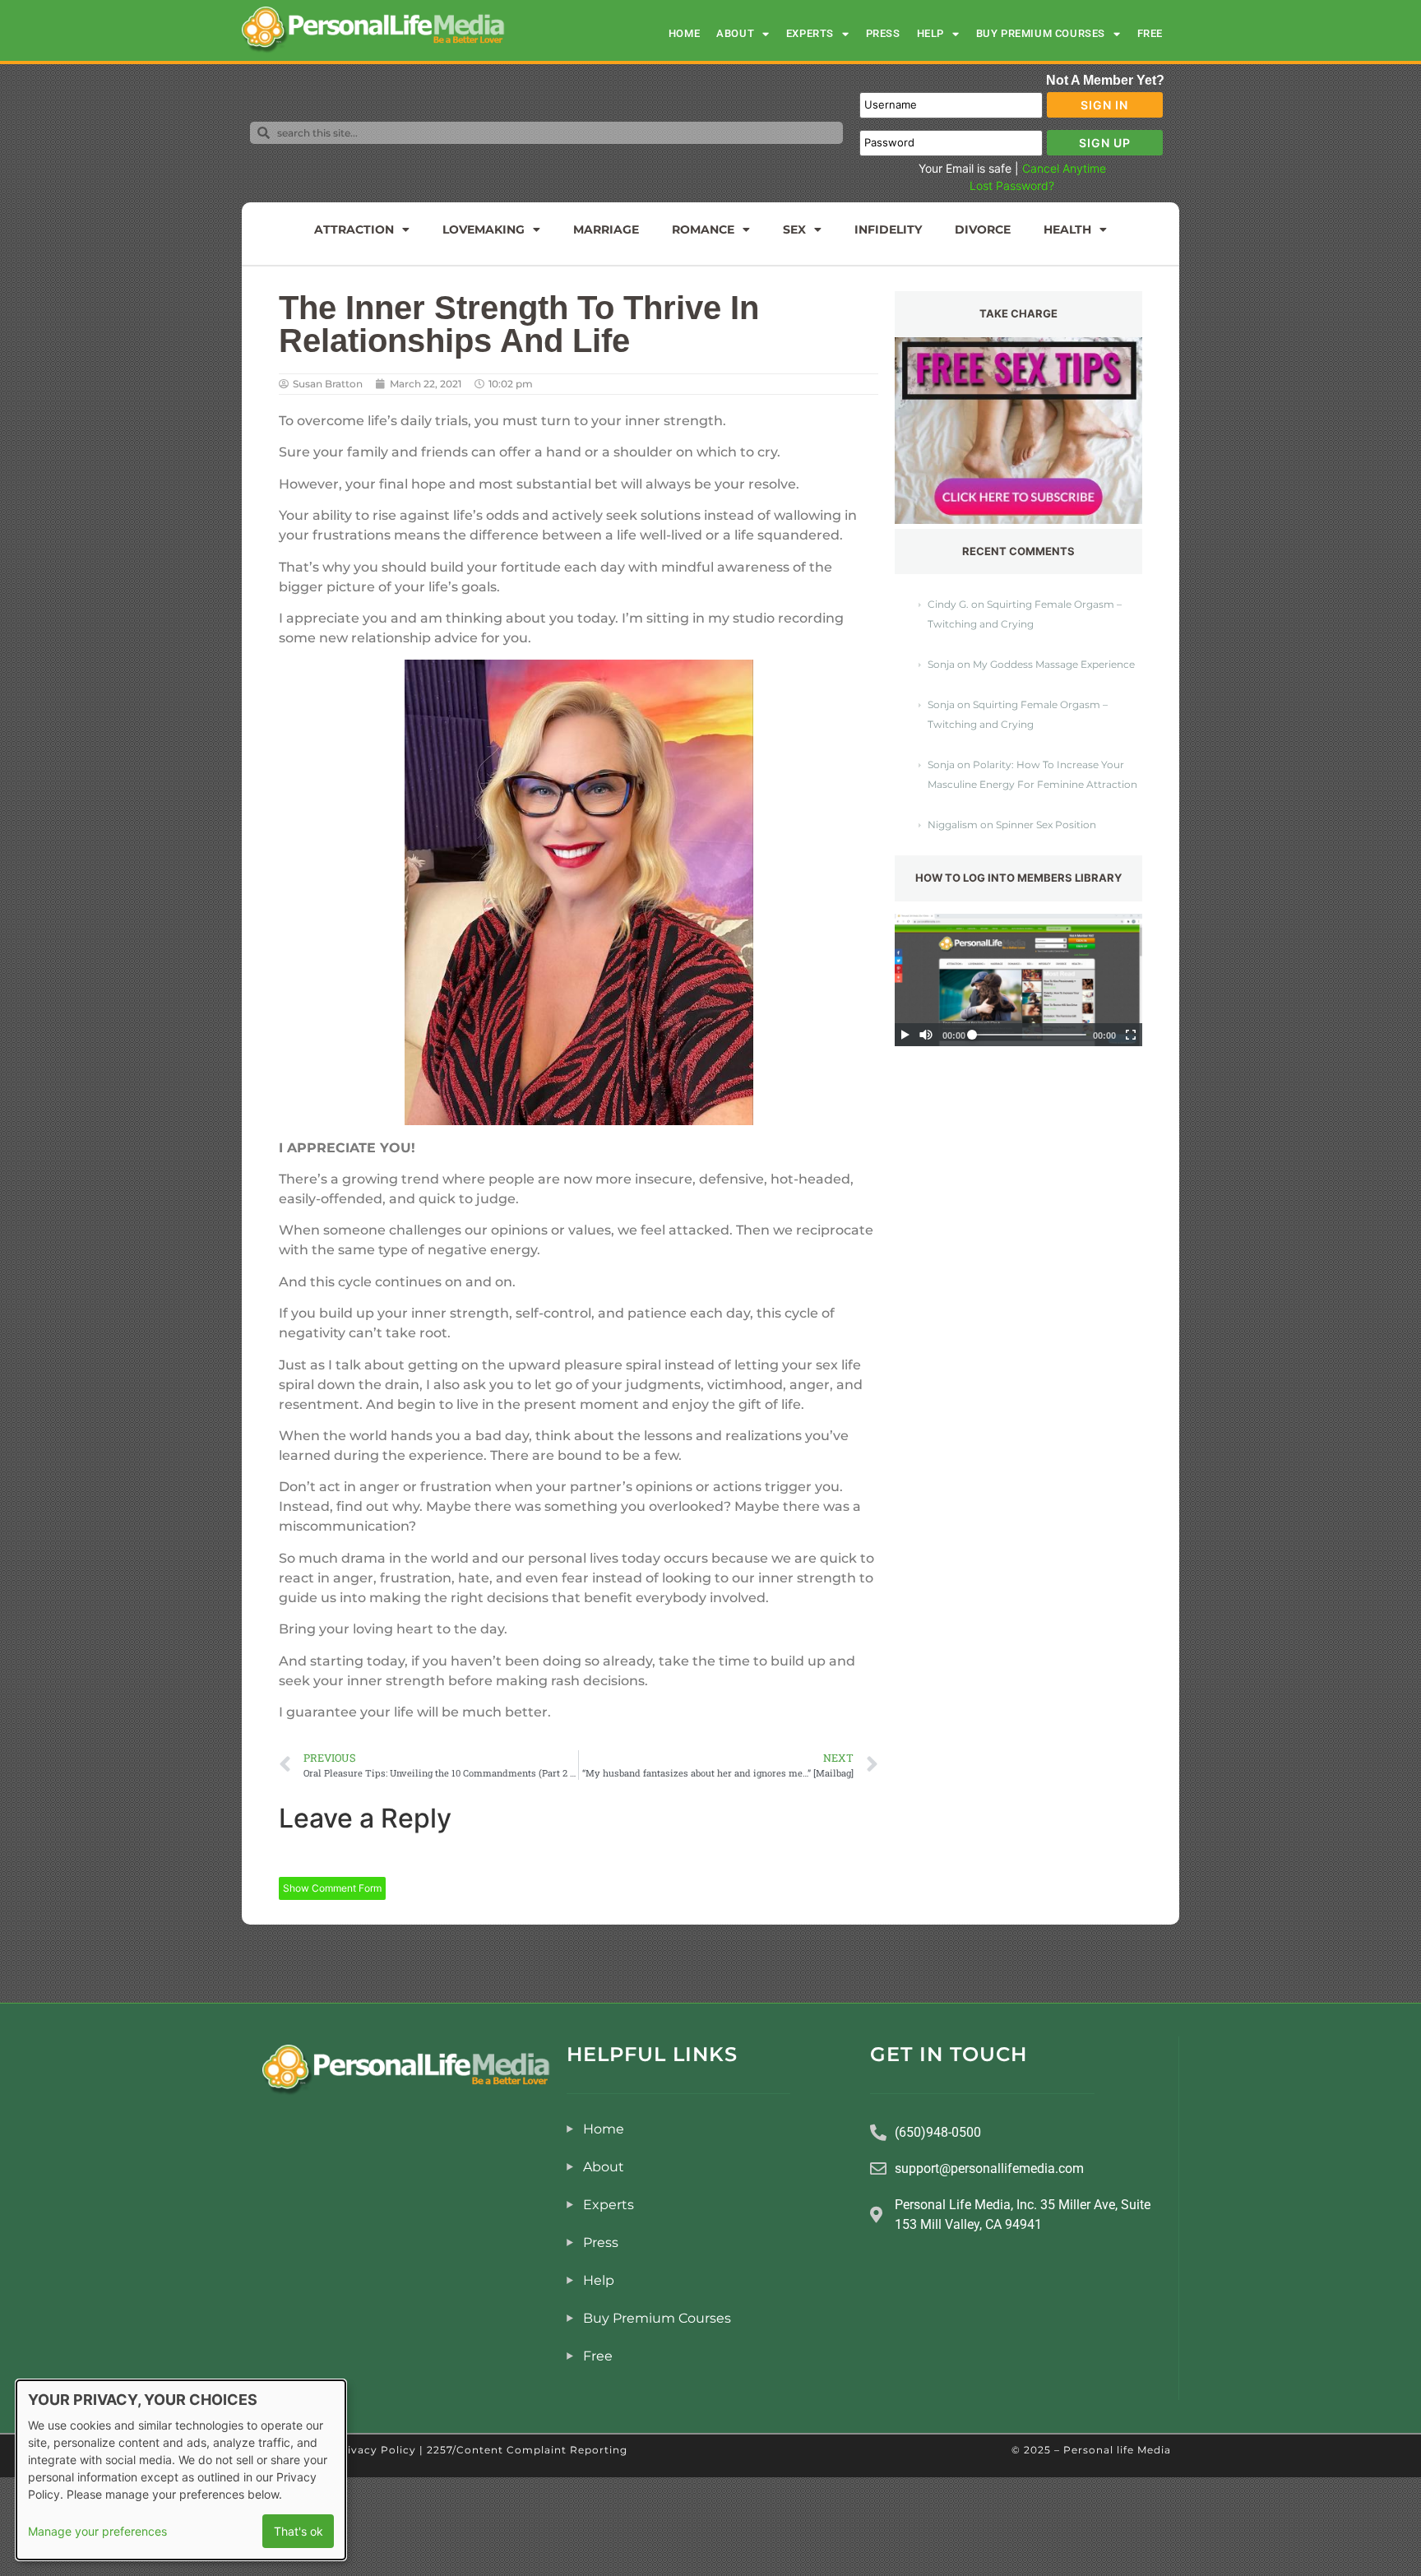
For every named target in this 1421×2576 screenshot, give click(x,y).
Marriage (606, 229)
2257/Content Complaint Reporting (527, 2450)
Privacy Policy (375, 2450)
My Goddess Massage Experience (1054, 664)
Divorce (983, 229)
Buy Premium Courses (1041, 33)
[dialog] (181, 2470)
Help (930, 33)
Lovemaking (484, 229)
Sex (794, 229)
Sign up (1105, 143)
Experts (810, 33)
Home (684, 33)
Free (1150, 33)
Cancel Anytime (1064, 168)
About (735, 33)
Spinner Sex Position (1046, 825)
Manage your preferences (97, 2531)
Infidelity (888, 229)
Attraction (354, 229)
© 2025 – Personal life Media (1091, 2450)
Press (883, 33)
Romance (703, 229)
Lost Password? (1012, 185)
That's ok (299, 2531)
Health (1067, 229)
